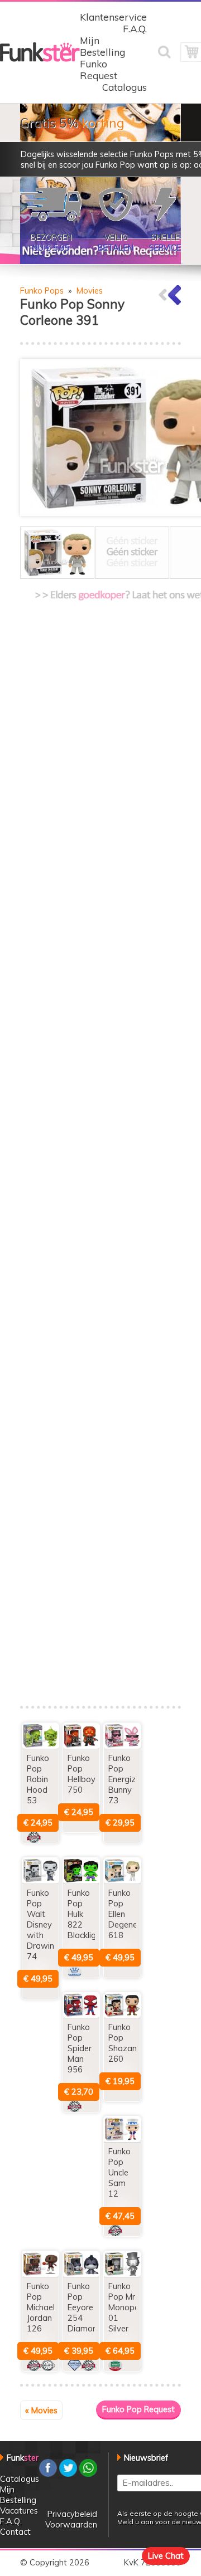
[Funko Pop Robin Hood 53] (40, 1746)
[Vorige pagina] (170, 302)
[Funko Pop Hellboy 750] (81, 1746)
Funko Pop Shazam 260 (124, 2043)
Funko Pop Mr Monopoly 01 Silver (127, 2307)
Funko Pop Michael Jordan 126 (41, 2307)
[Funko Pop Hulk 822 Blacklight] (81, 1880)
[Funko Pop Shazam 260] (122, 2015)
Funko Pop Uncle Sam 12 (119, 2172)
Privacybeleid (72, 2514)
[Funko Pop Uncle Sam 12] (122, 2139)
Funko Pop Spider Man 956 (80, 2048)
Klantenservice (113, 17)
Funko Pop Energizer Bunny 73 (126, 1779)
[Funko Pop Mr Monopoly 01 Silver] (122, 2274)
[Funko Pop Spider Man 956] (81, 2015)
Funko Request (99, 70)
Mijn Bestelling (102, 46)
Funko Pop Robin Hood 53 (38, 1779)
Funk (23, 2458)
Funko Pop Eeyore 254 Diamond (85, 2307)
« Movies (41, 2410)
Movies (90, 291)
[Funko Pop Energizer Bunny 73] (122, 1746)
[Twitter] (68, 2474)
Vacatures (19, 2511)
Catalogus (125, 87)
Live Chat (166, 2556)
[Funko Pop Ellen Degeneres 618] (122, 1880)
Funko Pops (42, 291)
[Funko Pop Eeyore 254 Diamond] (81, 2274)
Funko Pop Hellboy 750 (82, 1774)
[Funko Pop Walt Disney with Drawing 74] (40, 1880)
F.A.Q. (135, 29)
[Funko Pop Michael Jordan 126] (40, 2274)
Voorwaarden (71, 2524)
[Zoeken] (169, 59)
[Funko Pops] (40, 59)
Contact (15, 2532)
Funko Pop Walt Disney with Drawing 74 (43, 1924)
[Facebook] (48, 2474)
